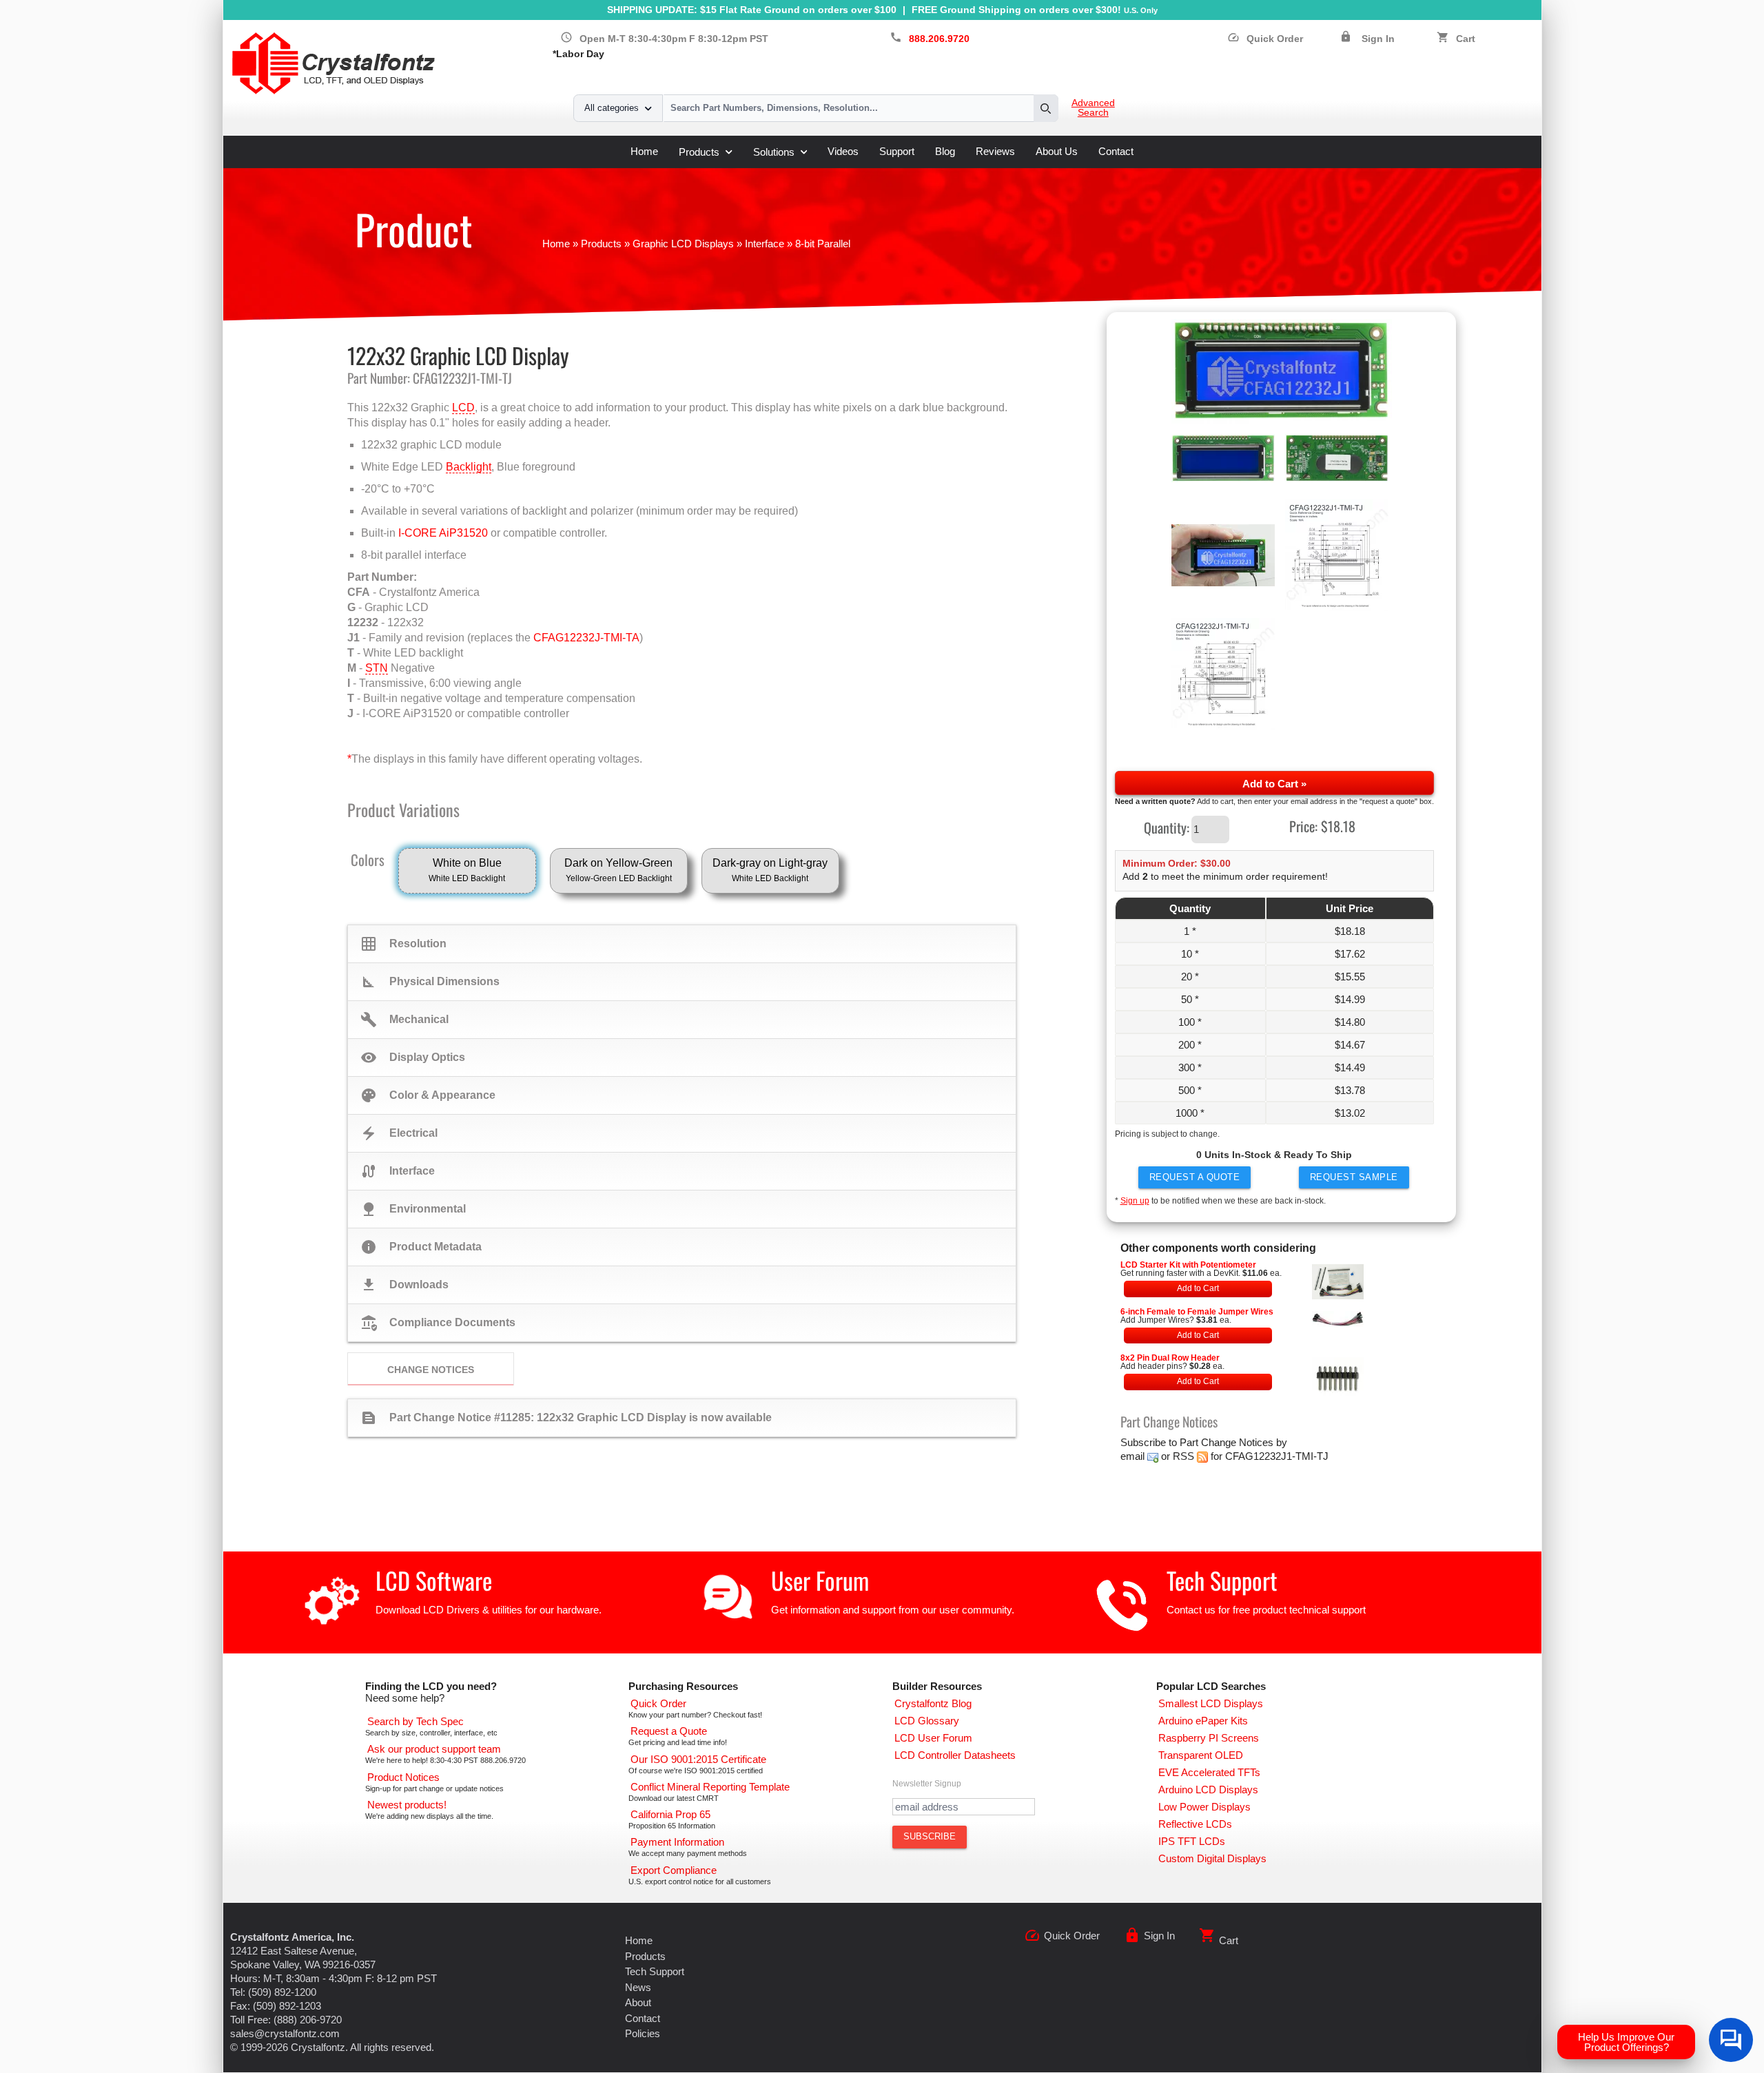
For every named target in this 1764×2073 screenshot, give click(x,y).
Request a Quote (1195, 1177)
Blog (945, 151)
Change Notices (431, 1370)
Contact (1116, 151)
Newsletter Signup (927, 1784)
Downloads (404, 1285)
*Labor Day (578, 54)
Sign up (1135, 1201)
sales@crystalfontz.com (285, 2033)
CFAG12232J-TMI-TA (586, 638)
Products (699, 152)
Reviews (995, 151)
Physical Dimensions (430, 982)
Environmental (413, 1209)
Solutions (774, 152)
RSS (1183, 1456)
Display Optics (413, 1058)
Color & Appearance (428, 1095)
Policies (643, 2033)
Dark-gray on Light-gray (770, 870)
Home (644, 151)
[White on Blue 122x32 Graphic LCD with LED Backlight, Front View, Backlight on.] (1282, 371)
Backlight (469, 467)
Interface (398, 1171)
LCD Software (434, 1580)
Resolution (403, 944)
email (1132, 1456)
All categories (612, 108)
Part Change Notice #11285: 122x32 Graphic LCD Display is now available (566, 1418)
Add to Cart (1198, 1288)
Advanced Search (1093, 108)
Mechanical (404, 1020)
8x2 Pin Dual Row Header (1170, 1358)
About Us (1057, 151)
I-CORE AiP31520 (443, 533)
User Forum (820, 1580)
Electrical (399, 1133)
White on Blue (467, 870)
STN (377, 668)
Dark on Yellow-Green (618, 870)
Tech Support (1222, 1580)
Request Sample (1354, 1177)
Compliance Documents (438, 1323)
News (638, 1987)
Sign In (1378, 39)
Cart (1466, 39)
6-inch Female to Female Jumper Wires (1197, 1312)
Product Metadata (421, 1247)
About (638, 2002)
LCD (463, 408)
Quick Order (1265, 39)
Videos (843, 151)
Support (897, 151)
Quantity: (1167, 827)
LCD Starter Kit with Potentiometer (1188, 1265)
